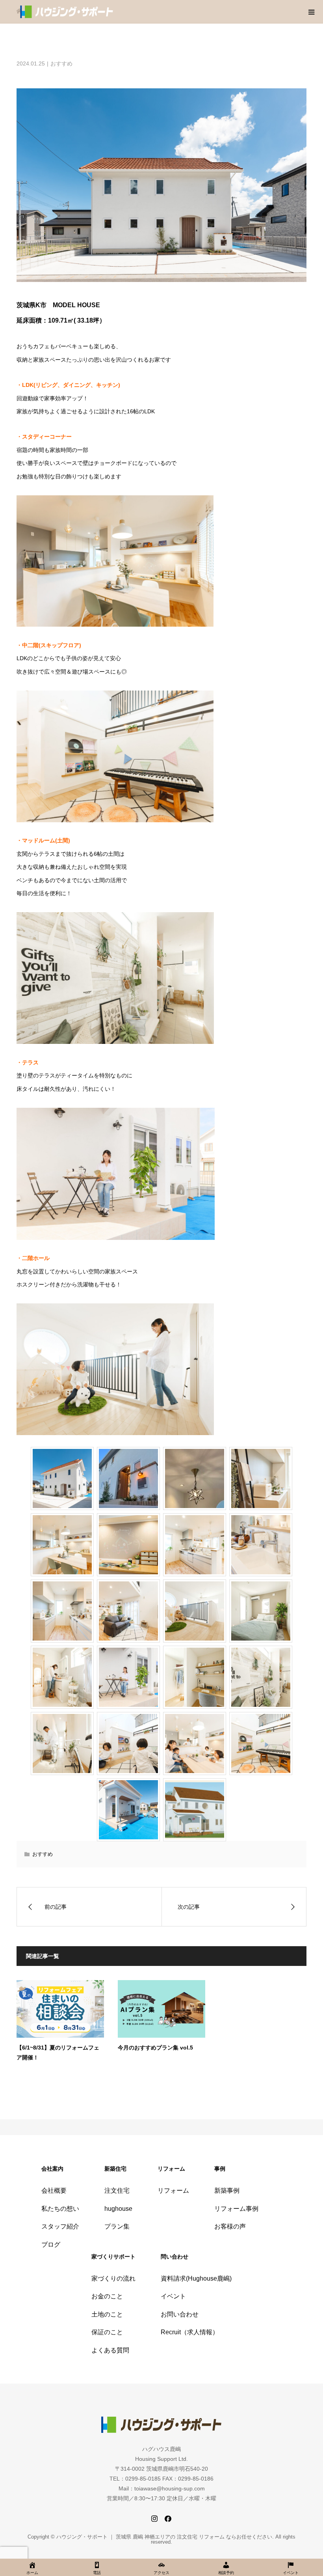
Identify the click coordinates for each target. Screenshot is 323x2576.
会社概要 (54, 2191)
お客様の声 (230, 2226)
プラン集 (117, 2226)
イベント (173, 2296)
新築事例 (227, 2191)
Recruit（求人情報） (190, 2332)
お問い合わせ (180, 2314)
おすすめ (61, 63)
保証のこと (107, 2332)
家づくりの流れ (113, 2278)
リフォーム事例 (236, 2209)
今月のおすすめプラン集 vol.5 (155, 2048)
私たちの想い (60, 2209)
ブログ (51, 2245)
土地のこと (107, 2314)
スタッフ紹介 (60, 2226)
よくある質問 (110, 2350)
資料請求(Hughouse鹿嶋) (196, 2278)
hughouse (118, 2209)
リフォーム (173, 2191)
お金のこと (107, 2296)
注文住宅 (117, 2191)
